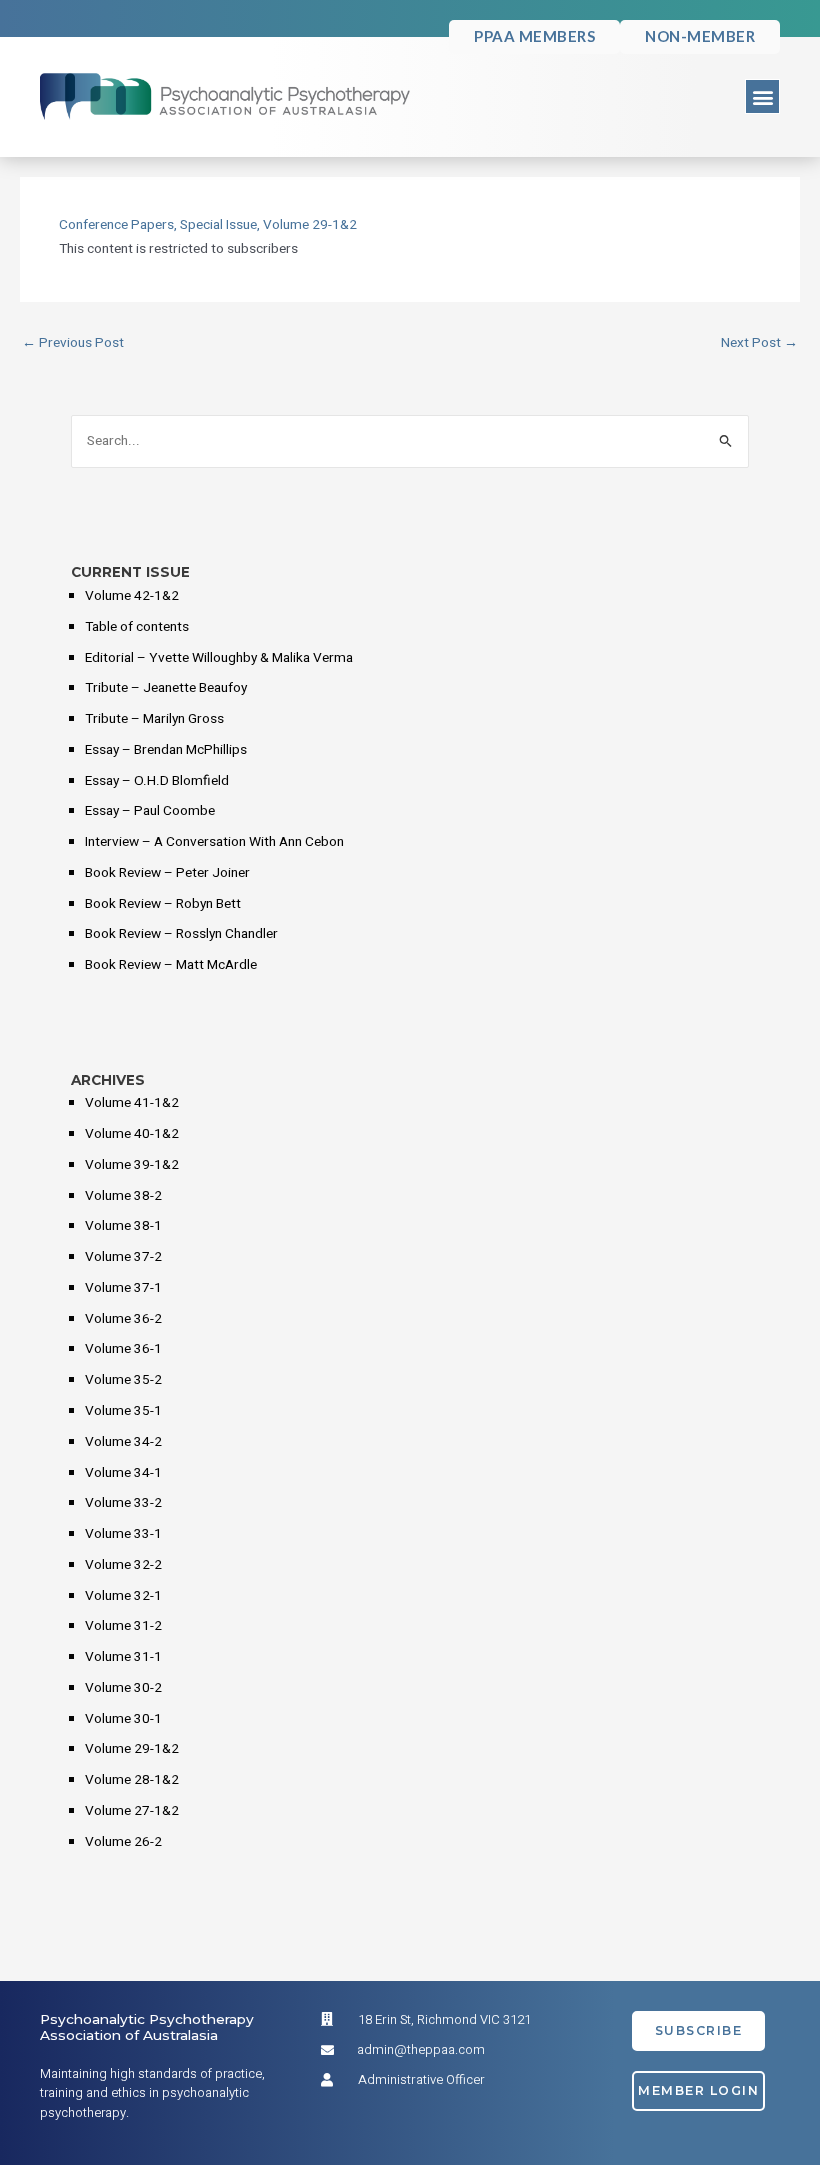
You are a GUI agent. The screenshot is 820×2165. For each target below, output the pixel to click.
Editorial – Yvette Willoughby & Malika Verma (219, 658)
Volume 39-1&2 (132, 1165)
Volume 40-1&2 (132, 1134)
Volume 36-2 (123, 1319)
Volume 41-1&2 (132, 1103)
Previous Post (73, 344)
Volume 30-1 (123, 1719)
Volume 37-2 (123, 1257)
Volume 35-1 (123, 1411)
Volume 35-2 (123, 1380)
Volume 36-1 (123, 1349)
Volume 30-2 (123, 1688)
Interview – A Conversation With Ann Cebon (214, 842)
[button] (762, 96)
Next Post (759, 344)
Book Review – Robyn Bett (163, 904)
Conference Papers (116, 225)
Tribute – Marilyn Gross (154, 719)
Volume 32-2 (123, 1565)
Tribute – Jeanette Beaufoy (166, 688)
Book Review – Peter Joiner (167, 873)
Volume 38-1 (123, 1226)
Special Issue (218, 225)
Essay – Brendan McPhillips (166, 750)
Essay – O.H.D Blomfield (157, 781)
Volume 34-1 (123, 1473)
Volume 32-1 (123, 1596)
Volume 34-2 (123, 1442)
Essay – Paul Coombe (150, 811)
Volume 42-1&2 (132, 596)
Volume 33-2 (123, 1503)
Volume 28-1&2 (132, 1780)
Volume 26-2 (123, 1842)
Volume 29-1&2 (310, 225)
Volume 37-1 (123, 1288)
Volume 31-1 (123, 1657)
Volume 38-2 (123, 1196)
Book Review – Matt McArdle (171, 965)
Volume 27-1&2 (132, 1811)
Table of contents (137, 627)
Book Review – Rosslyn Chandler (181, 934)
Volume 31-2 (123, 1626)
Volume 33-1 (123, 1534)
